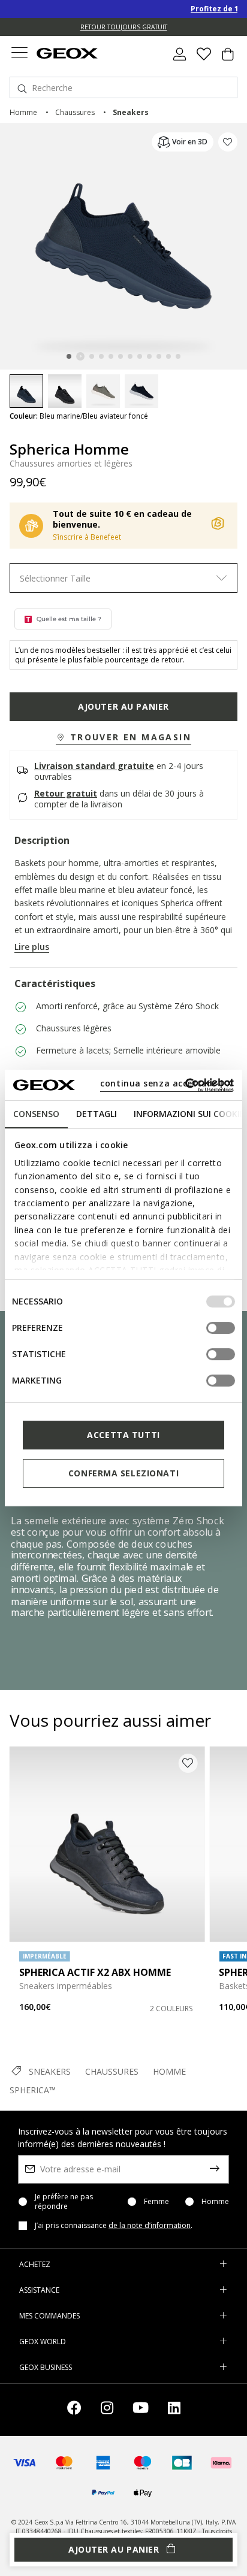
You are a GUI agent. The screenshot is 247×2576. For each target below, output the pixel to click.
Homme (215, 2202)
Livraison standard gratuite (94, 766)
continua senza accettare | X (166, 1083)
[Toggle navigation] (19, 54)
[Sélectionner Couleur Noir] (65, 391)
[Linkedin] (174, 2410)
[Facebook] (74, 2410)
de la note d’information (150, 2225)
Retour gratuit (66, 793)
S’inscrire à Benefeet (87, 537)
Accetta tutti (123, 1435)
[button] (123, 738)
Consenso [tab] (36, 1114)
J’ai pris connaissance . (114, 2226)
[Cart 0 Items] (228, 59)
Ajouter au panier (123, 706)
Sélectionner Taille (55, 578)
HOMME (169, 2071)
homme (23, 112)
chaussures (75, 112)
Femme (156, 2202)
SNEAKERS (50, 2071)
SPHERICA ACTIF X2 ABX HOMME (95, 1972)
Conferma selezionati (123, 1473)
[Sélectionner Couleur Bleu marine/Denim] (141, 391)
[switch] (221, 1328)
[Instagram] (107, 2410)
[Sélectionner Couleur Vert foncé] (103, 391)
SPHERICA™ (33, 2090)
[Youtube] (141, 2410)
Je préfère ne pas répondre (64, 2202)
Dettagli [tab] (97, 1114)
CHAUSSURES (112, 2071)
